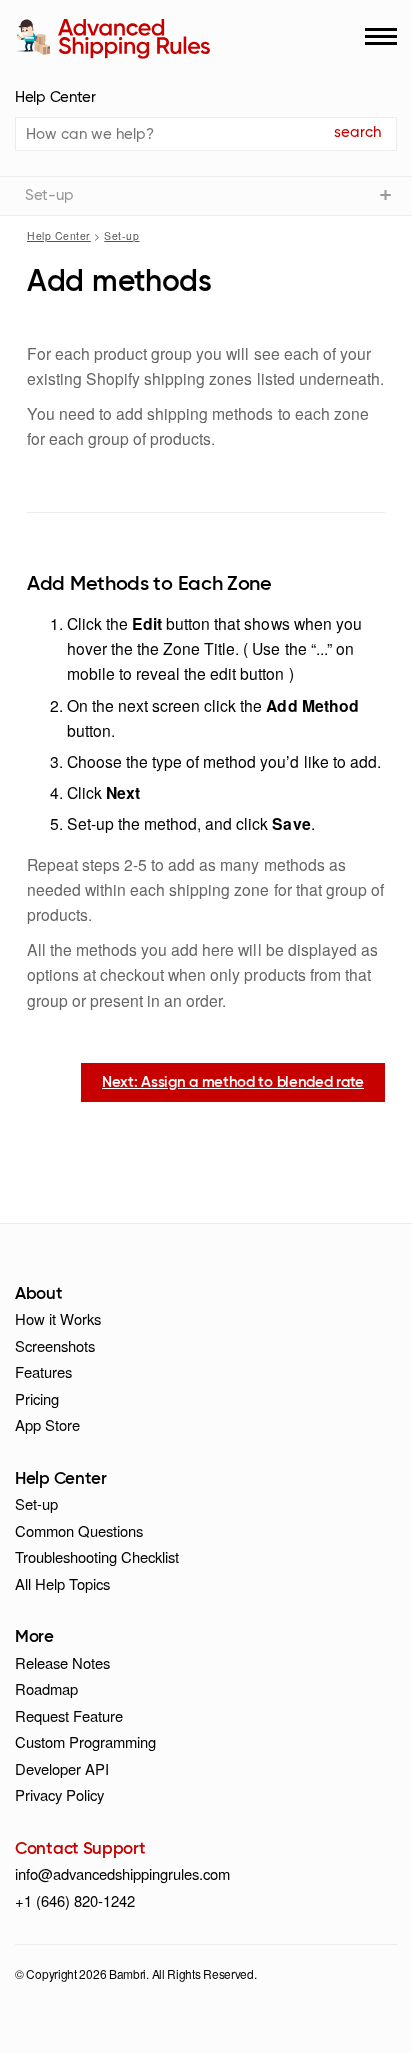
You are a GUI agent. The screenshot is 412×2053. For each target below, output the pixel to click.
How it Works (58, 1318)
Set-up (121, 235)
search (357, 132)
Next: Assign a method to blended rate (233, 1082)
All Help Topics (62, 1583)
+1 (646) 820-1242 (75, 1900)
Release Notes (62, 1662)
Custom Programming (85, 1741)
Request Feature (69, 1715)
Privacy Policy (59, 1794)
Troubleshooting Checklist (97, 1556)
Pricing (37, 1398)
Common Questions (79, 1530)
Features (43, 1371)
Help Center (55, 97)
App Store (47, 1424)
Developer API (62, 1768)
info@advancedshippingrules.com (122, 1873)
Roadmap (46, 1688)
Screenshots (55, 1345)
